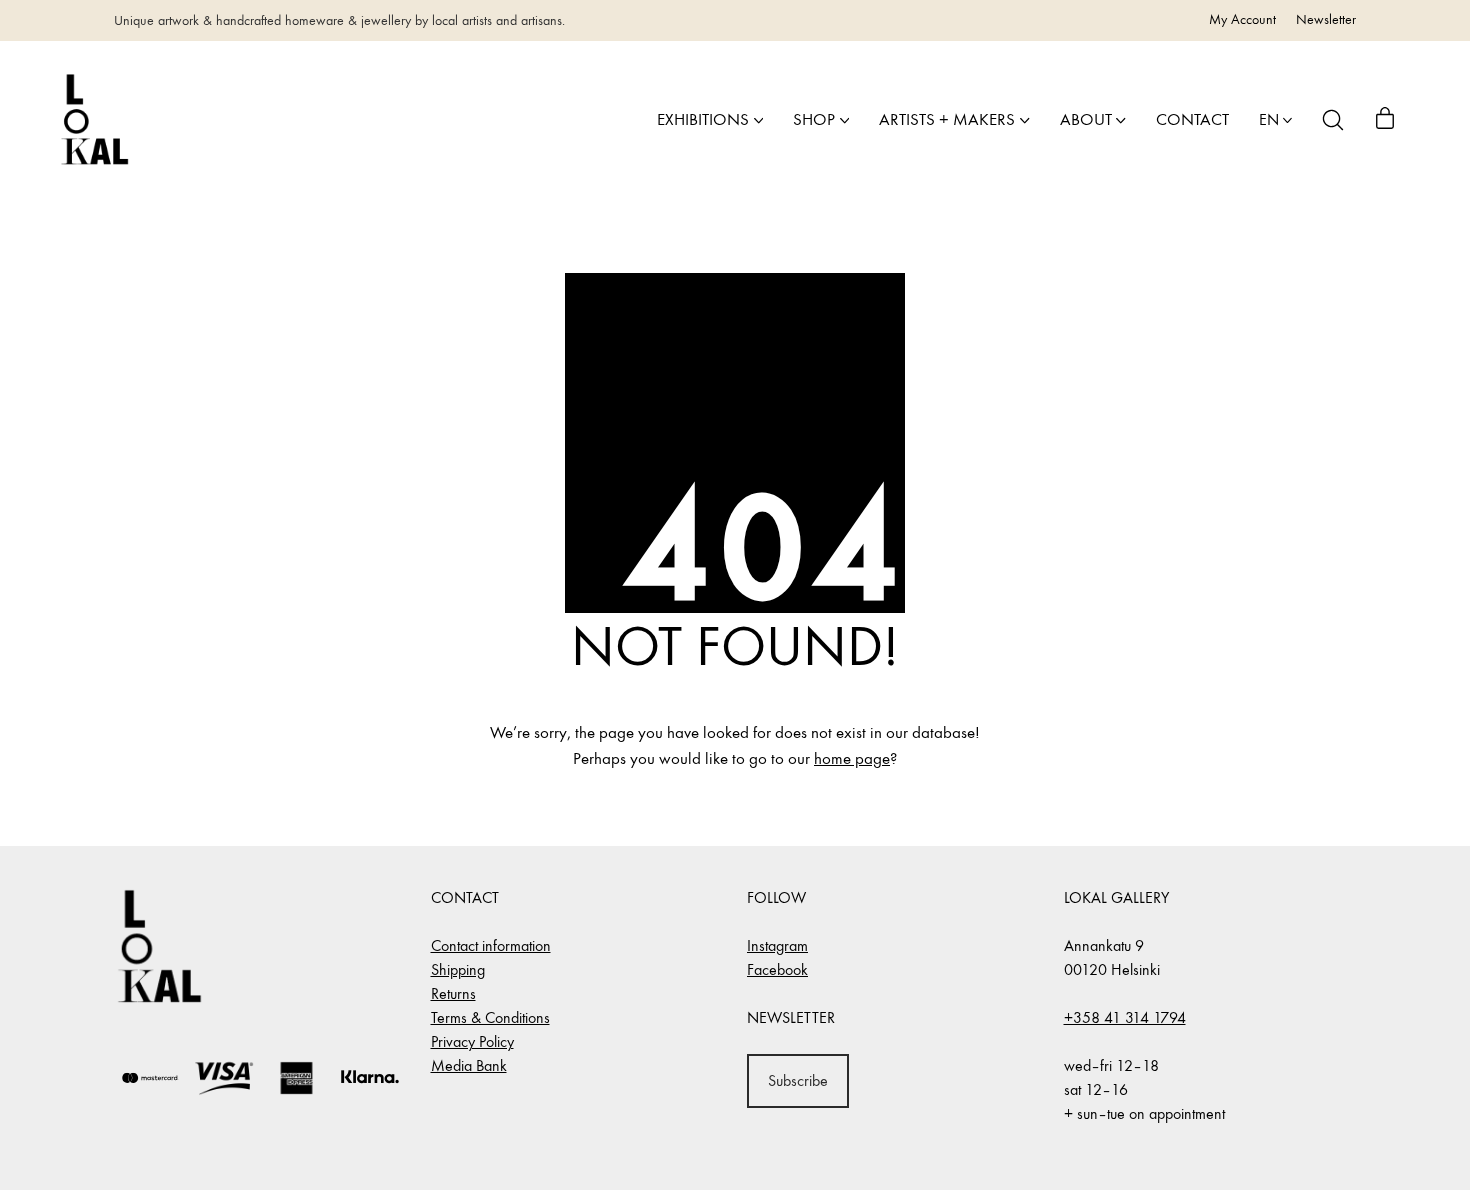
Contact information (491, 945)
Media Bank (469, 1065)
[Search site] (1333, 120)
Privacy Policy (472, 1041)
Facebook (777, 969)
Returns (453, 993)
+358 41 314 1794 (1125, 1017)
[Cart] (1385, 120)
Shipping (458, 969)
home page (852, 759)
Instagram (777, 945)
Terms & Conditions (490, 1017)
